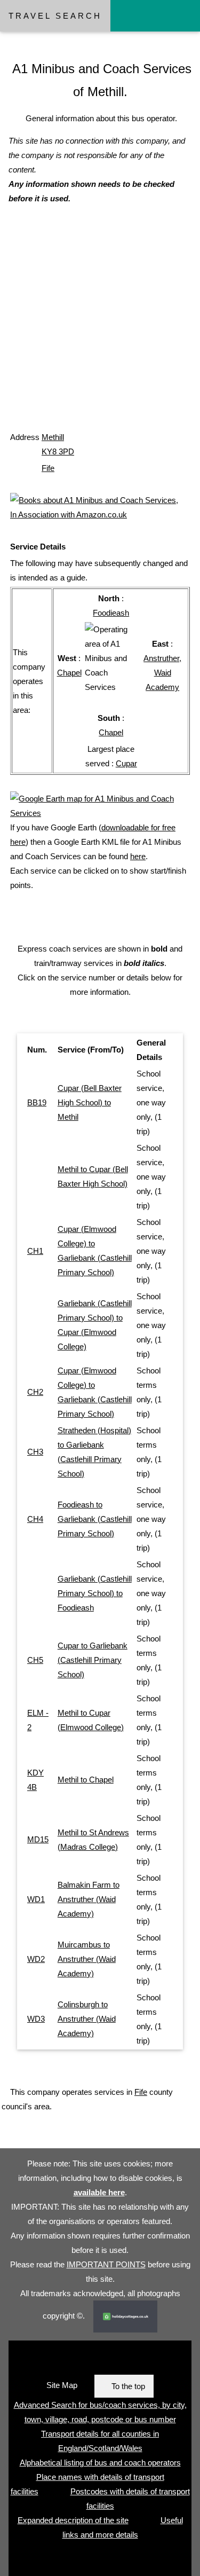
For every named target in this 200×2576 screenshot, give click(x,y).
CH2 (35, 1392)
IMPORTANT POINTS (106, 2264)
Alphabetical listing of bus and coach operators (100, 2463)
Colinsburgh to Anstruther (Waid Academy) (87, 2019)
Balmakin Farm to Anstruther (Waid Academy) (89, 1899)
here (138, 856)
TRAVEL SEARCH (55, 16)
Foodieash (111, 613)
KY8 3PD (58, 451)
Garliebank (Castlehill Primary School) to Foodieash (95, 1593)
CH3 (35, 1452)
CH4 (35, 1519)
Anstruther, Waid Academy (162, 673)
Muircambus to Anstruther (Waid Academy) (87, 1959)
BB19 (37, 1102)
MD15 (38, 1839)
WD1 (36, 1899)
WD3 (36, 2019)
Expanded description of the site (73, 2520)
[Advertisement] (100, 328)
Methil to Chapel (86, 1780)
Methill (53, 437)
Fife (48, 468)
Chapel (69, 673)
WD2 (36, 1959)
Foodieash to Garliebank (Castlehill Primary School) (95, 1519)
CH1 (35, 1251)
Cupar (126, 763)
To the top (128, 2386)
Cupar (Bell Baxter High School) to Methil (90, 1102)
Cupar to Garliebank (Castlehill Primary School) (93, 1660)
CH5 (35, 1660)
